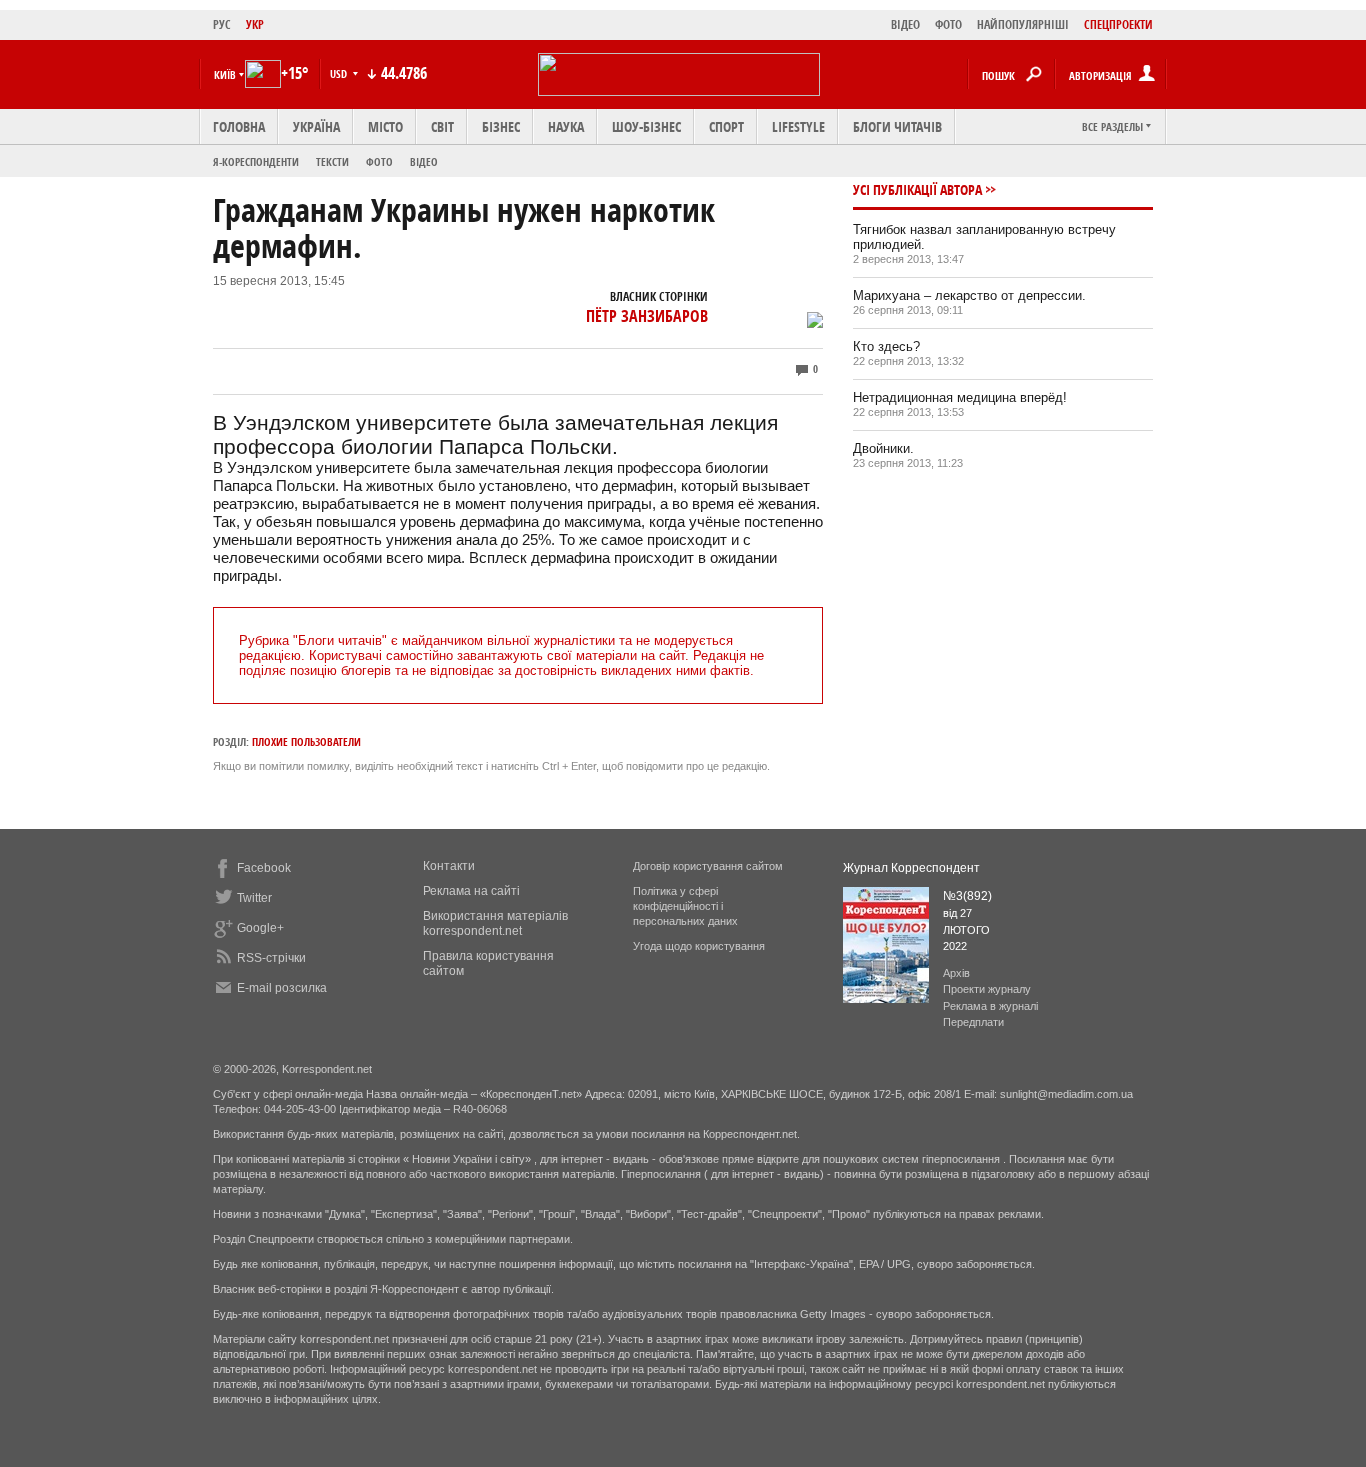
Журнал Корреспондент (911, 868)
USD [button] (340, 73)
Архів (956, 973)
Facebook (264, 868)
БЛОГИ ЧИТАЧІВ (897, 126)
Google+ (260, 928)
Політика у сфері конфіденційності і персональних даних (685, 906)
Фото (379, 161)
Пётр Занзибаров (647, 316)
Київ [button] (225, 74)
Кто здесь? (886, 346)
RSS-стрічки (271, 958)
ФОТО (948, 24)
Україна (316, 126)
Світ (442, 126)
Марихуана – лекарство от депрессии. (969, 295)
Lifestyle (798, 126)
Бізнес (501, 126)
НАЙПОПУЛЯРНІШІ (1023, 24)
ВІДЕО (905, 24)
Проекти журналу (987, 989)
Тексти (332, 161)
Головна (239, 126)
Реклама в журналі (990, 1006)
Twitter (254, 898)
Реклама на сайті (471, 891)
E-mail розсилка (282, 988)
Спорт (726, 126)
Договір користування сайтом (708, 866)
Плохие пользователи (306, 741)
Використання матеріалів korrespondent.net (495, 923)
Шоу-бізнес (646, 126)
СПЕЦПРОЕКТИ (1118, 24)
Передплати (973, 1022)
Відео (424, 161)
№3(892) (967, 896)
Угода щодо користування (699, 946)
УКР (255, 24)
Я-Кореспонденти (256, 161)
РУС (222, 24)
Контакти (449, 866)
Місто (385, 126)
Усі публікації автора (917, 189)
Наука (566, 126)
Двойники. (883, 448)
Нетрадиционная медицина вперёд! (960, 397)
